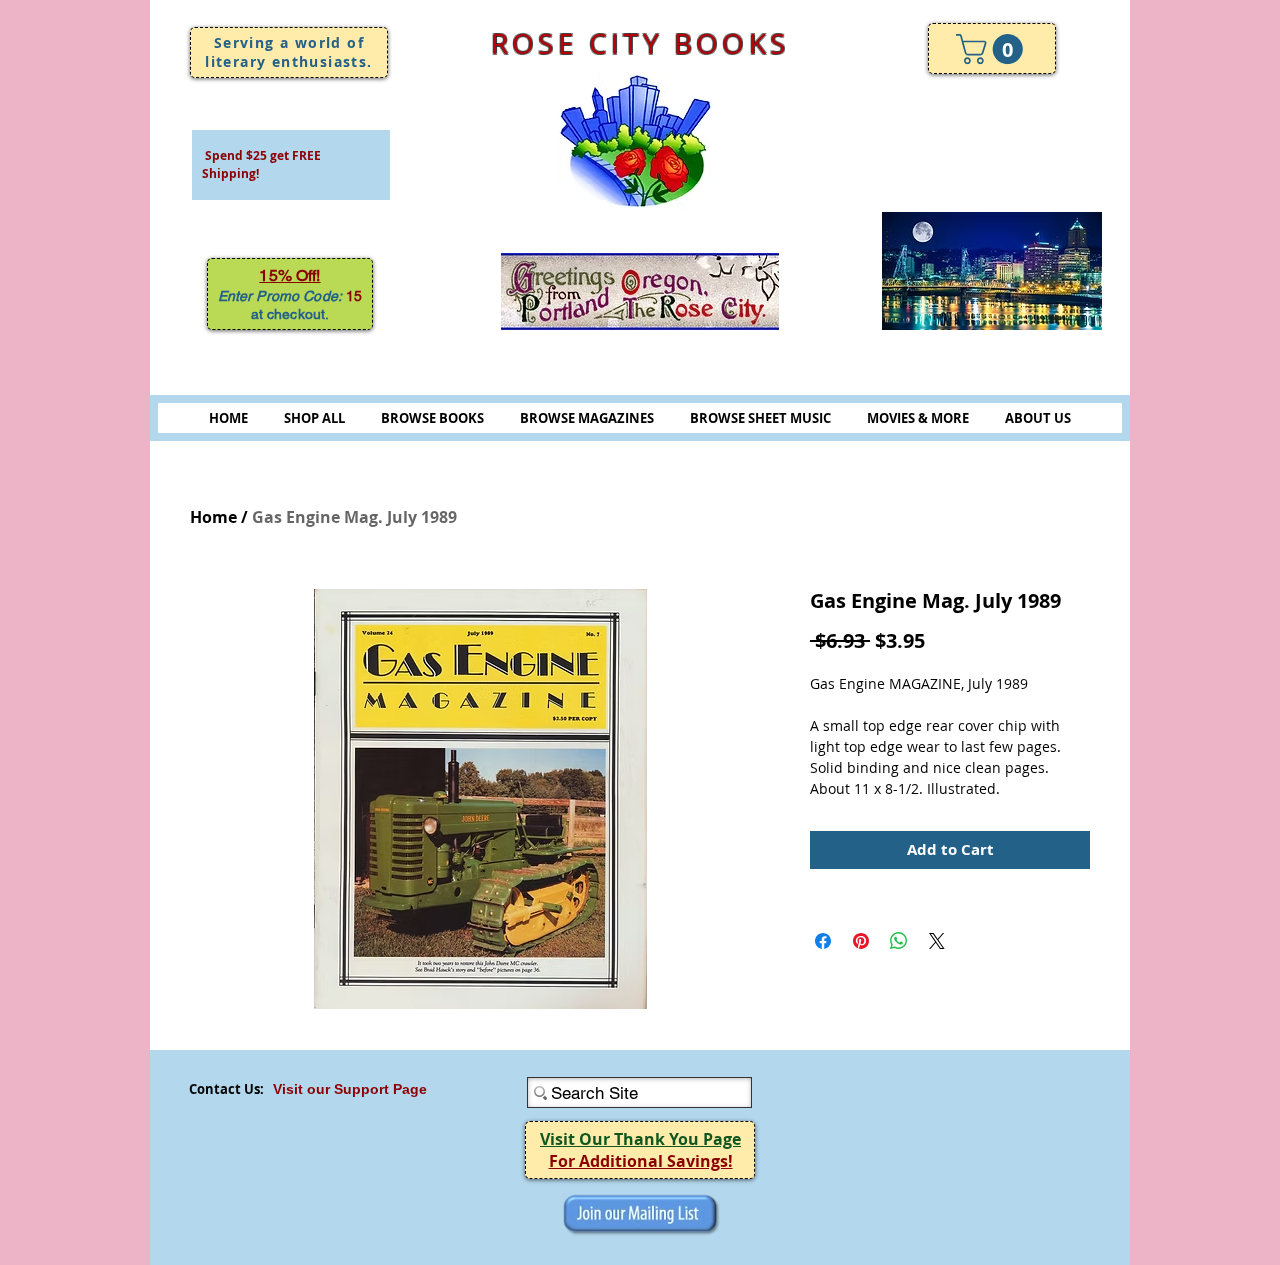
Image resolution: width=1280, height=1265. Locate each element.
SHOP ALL (314, 418)
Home (213, 517)
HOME (228, 418)
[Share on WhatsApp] (899, 941)
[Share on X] (937, 941)
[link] (993, 49)
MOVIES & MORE (918, 418)
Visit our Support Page (350, 1089)
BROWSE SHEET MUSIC (760, 418)
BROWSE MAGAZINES (587, 418)
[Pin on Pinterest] (861, 941)
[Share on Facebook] (823, 941)
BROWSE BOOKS (432, 418)
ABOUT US (1038, 418)
